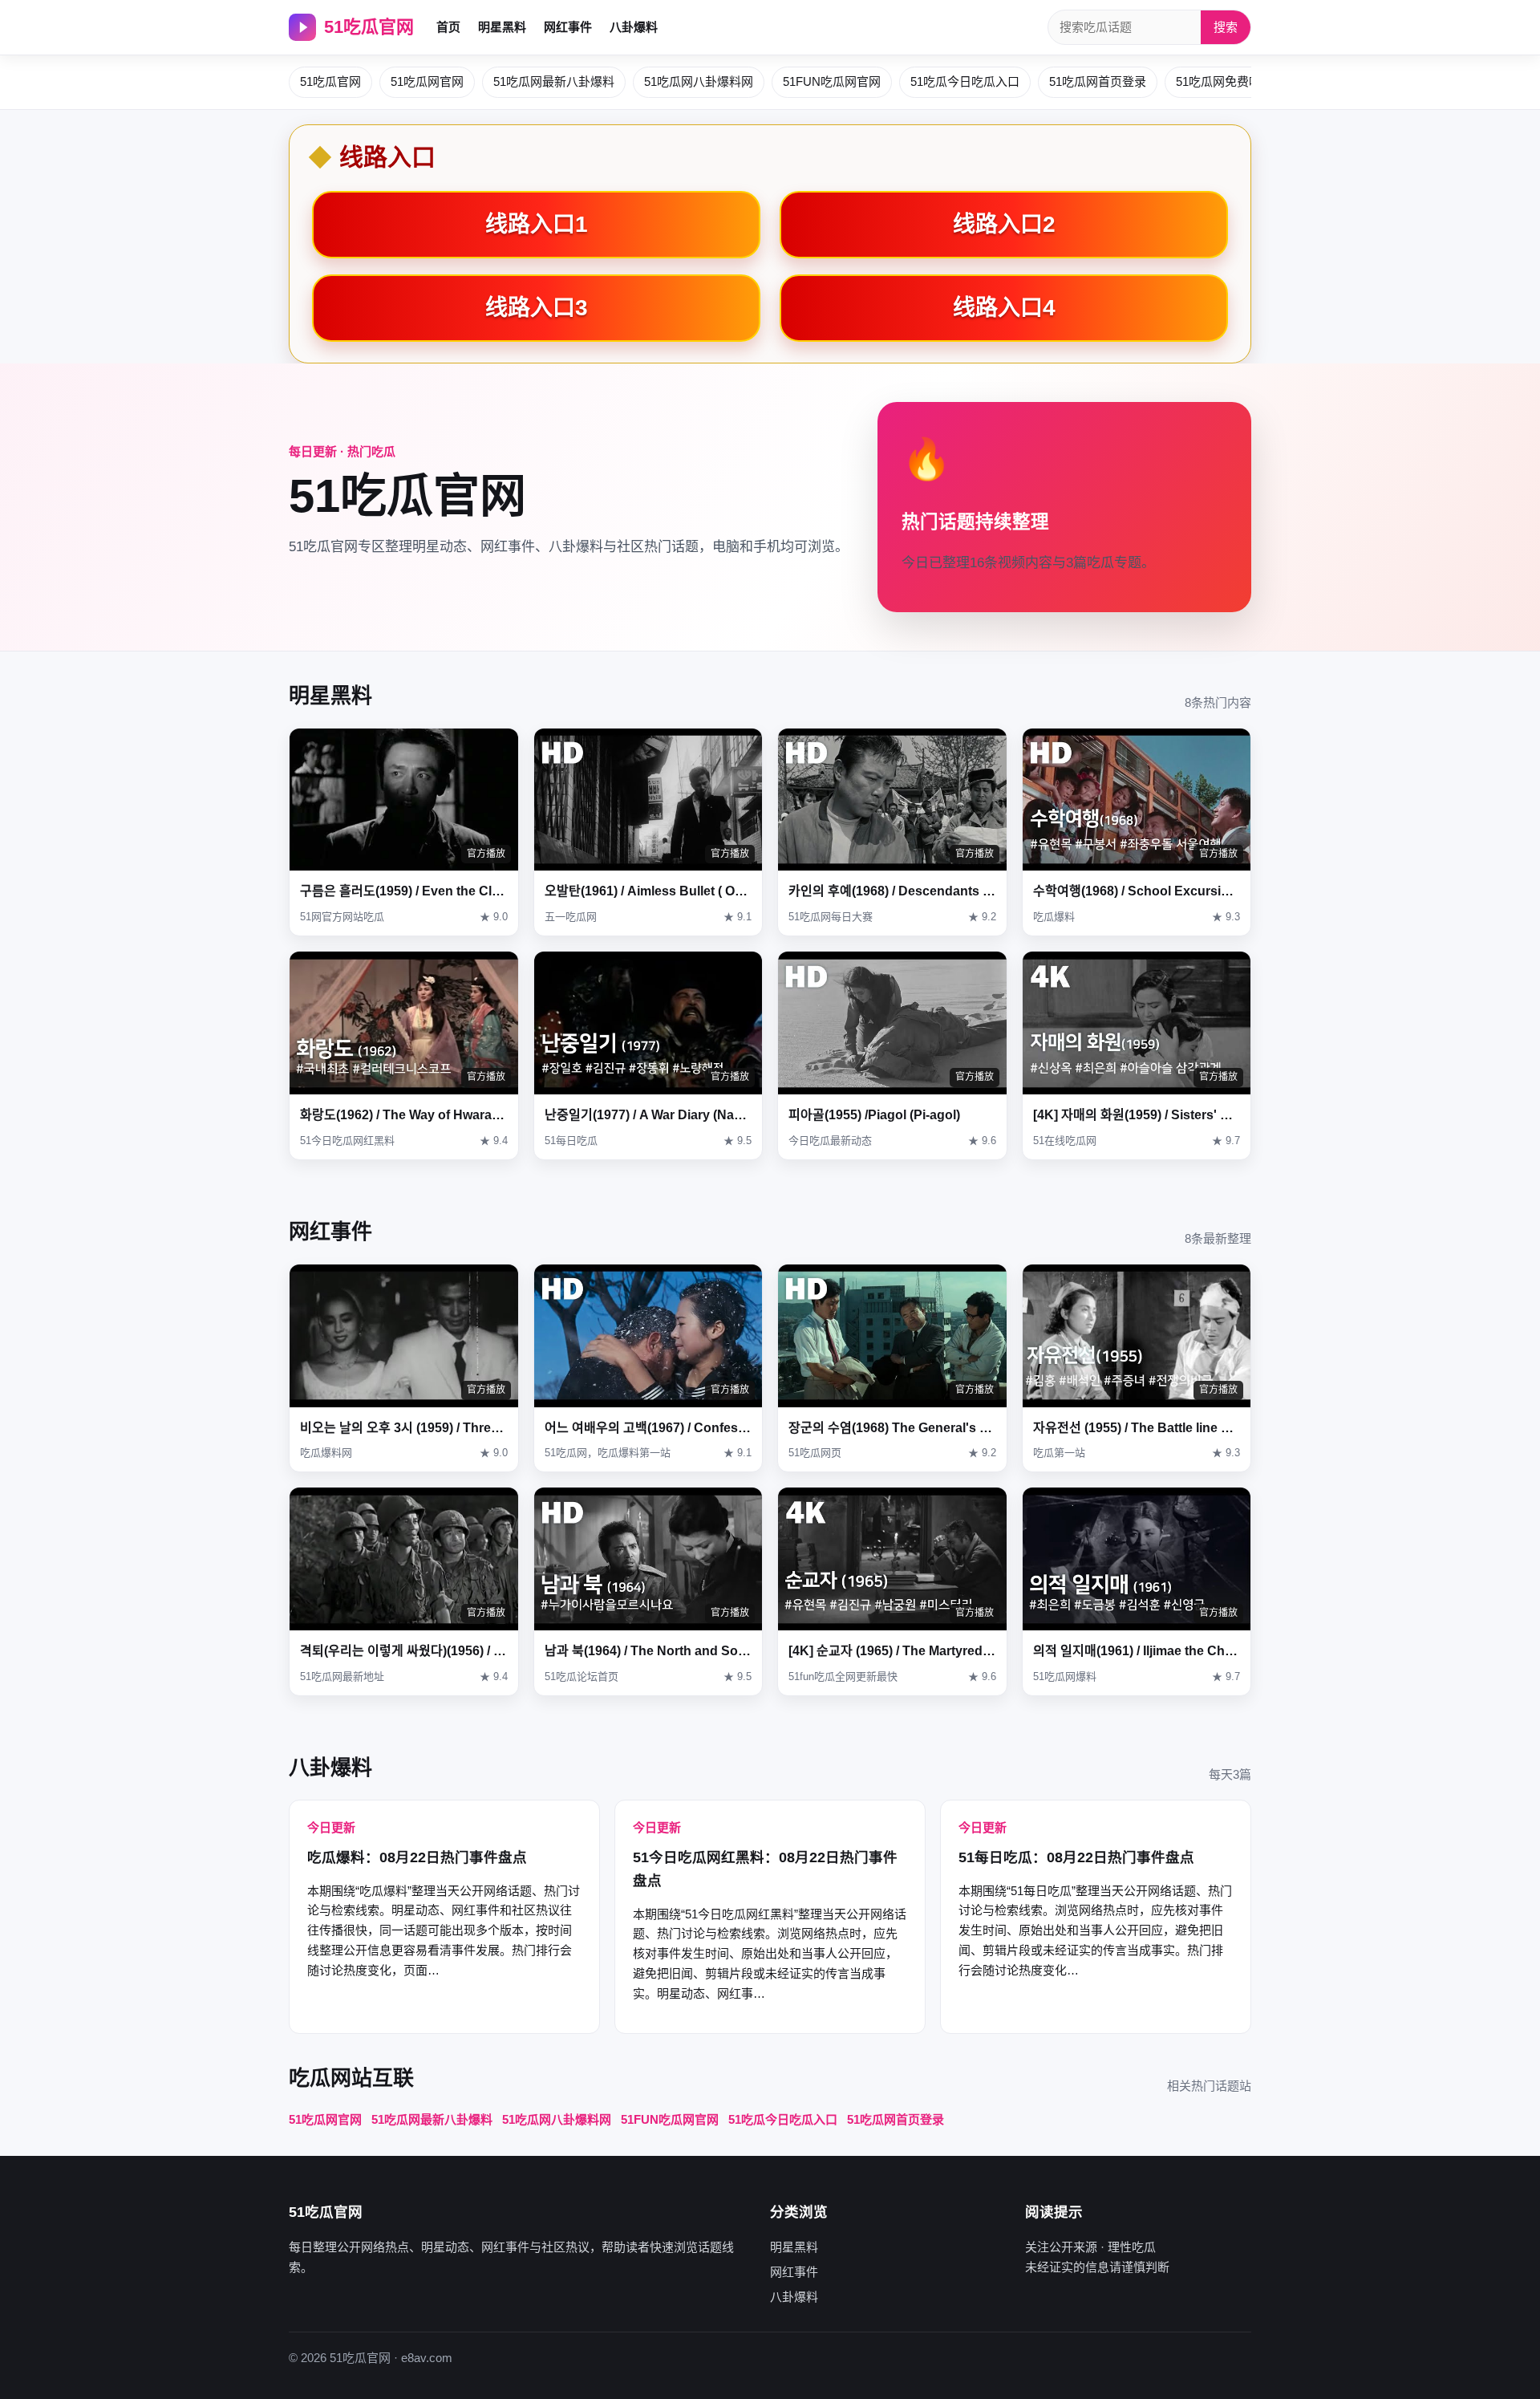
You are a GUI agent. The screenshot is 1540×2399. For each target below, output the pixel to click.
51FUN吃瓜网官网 (832, 81)
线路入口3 (537, 308)
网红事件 (568, 27)
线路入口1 (537, 224)
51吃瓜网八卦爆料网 (699, 81)
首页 (448, 27)
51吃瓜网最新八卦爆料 (554, 81)
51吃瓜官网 (369, 27)
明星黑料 (502, 27)
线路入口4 (1004, 308)
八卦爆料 (634, 27)
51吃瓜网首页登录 (1098, 81)
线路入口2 (1004, 224)
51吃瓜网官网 (427, 81)
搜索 (1226, 27)
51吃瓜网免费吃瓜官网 (1236, 81)
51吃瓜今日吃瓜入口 (965, 81)
